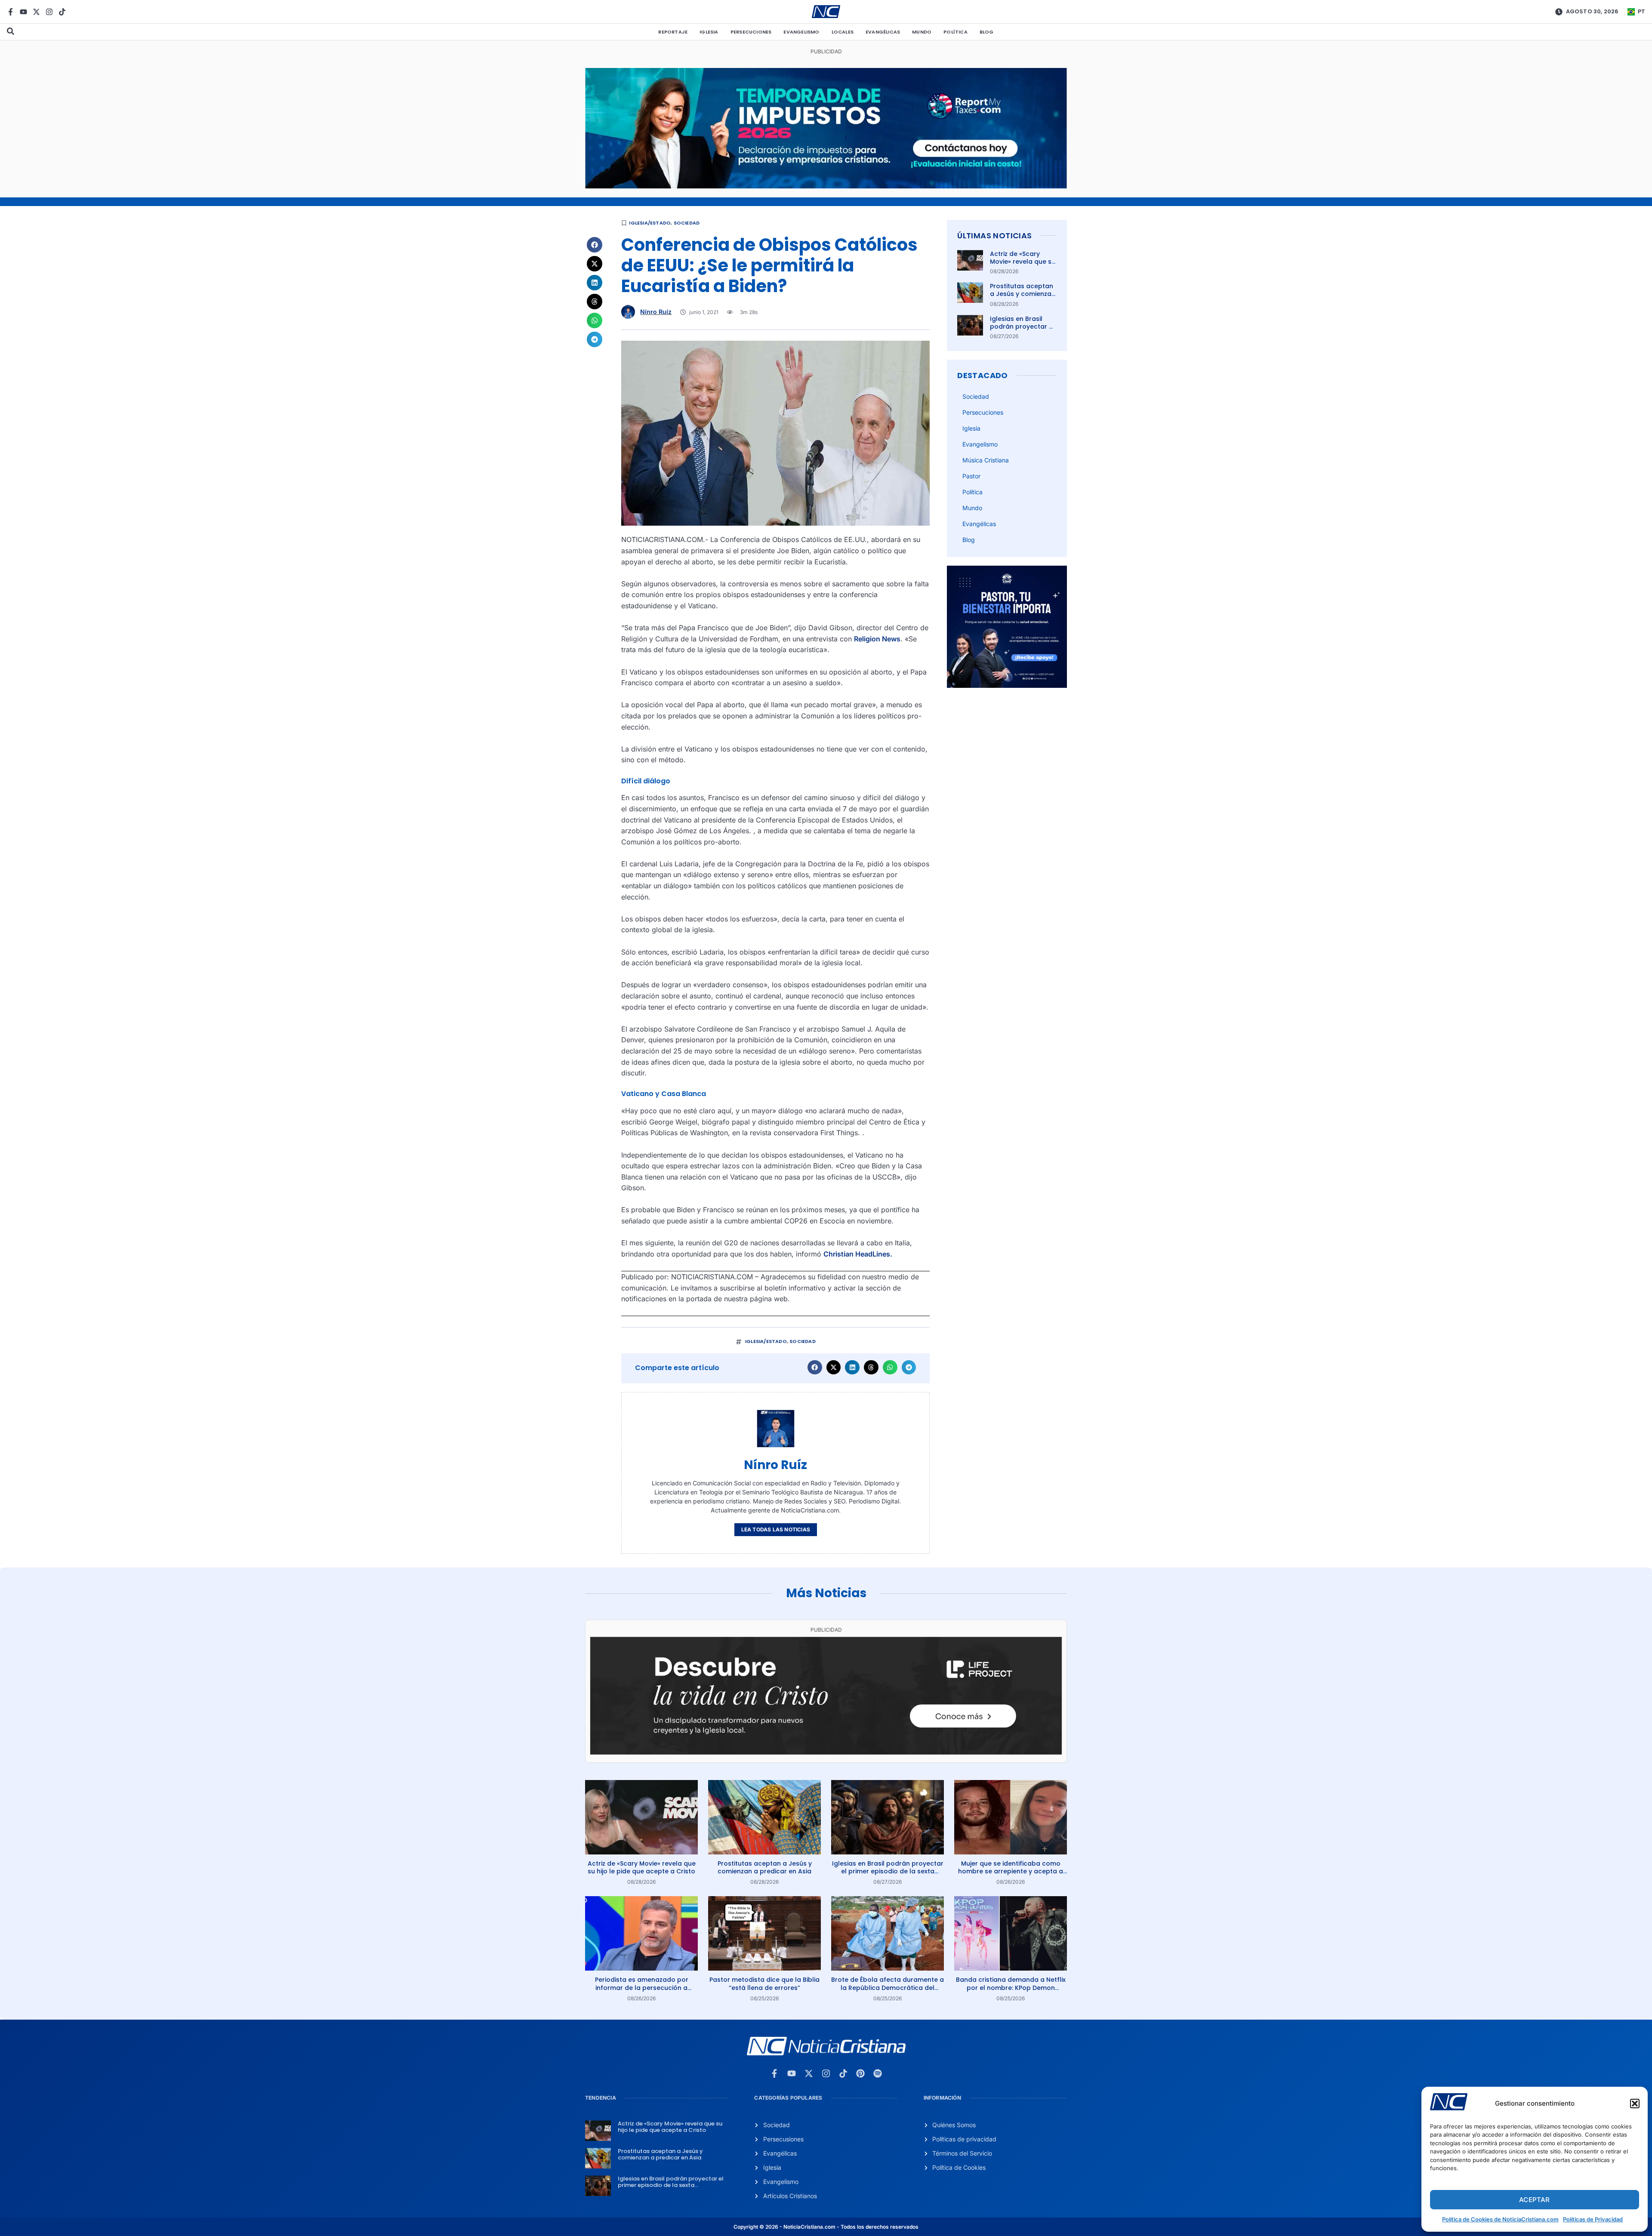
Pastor (971, 476)
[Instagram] (49, 12)
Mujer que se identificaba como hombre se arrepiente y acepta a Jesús (1011, 1871)
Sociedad (687, 223)
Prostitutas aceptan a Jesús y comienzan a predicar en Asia (1023, 294)
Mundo (922, 32)
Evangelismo (801, 32)
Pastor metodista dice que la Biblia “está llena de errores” (764, 1983)
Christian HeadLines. (858, 1254)
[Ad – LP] (826, 1752)
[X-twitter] (36, 12)
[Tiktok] (62, 12)
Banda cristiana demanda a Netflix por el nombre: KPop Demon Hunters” (1011, 1987)
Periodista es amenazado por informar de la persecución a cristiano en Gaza (642, 1987)
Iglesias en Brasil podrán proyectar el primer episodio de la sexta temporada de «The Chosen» (888, 1871)
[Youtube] (23, 12)
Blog (987, 32)
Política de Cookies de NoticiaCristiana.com (1500, 2219)
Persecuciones (751, 32)
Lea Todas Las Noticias (776, 1529)
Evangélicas (883, 32)
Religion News (877, 639)
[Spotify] (878, 2073)
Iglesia (709, 32)
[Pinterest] (860, 2073)
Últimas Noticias (994, 236)
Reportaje (673, 32)
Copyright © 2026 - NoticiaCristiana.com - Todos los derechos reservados (826, 2227)
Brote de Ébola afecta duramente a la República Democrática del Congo (888, 1987)
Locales (843, 32)
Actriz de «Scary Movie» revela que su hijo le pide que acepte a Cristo (1023, 266)
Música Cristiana (986, 460)
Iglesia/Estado (650, 223)
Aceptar (1534, 2200)
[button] (1635, 2104)
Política (955, 32)
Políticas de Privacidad (1593, 2219)
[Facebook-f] (11, 12)
